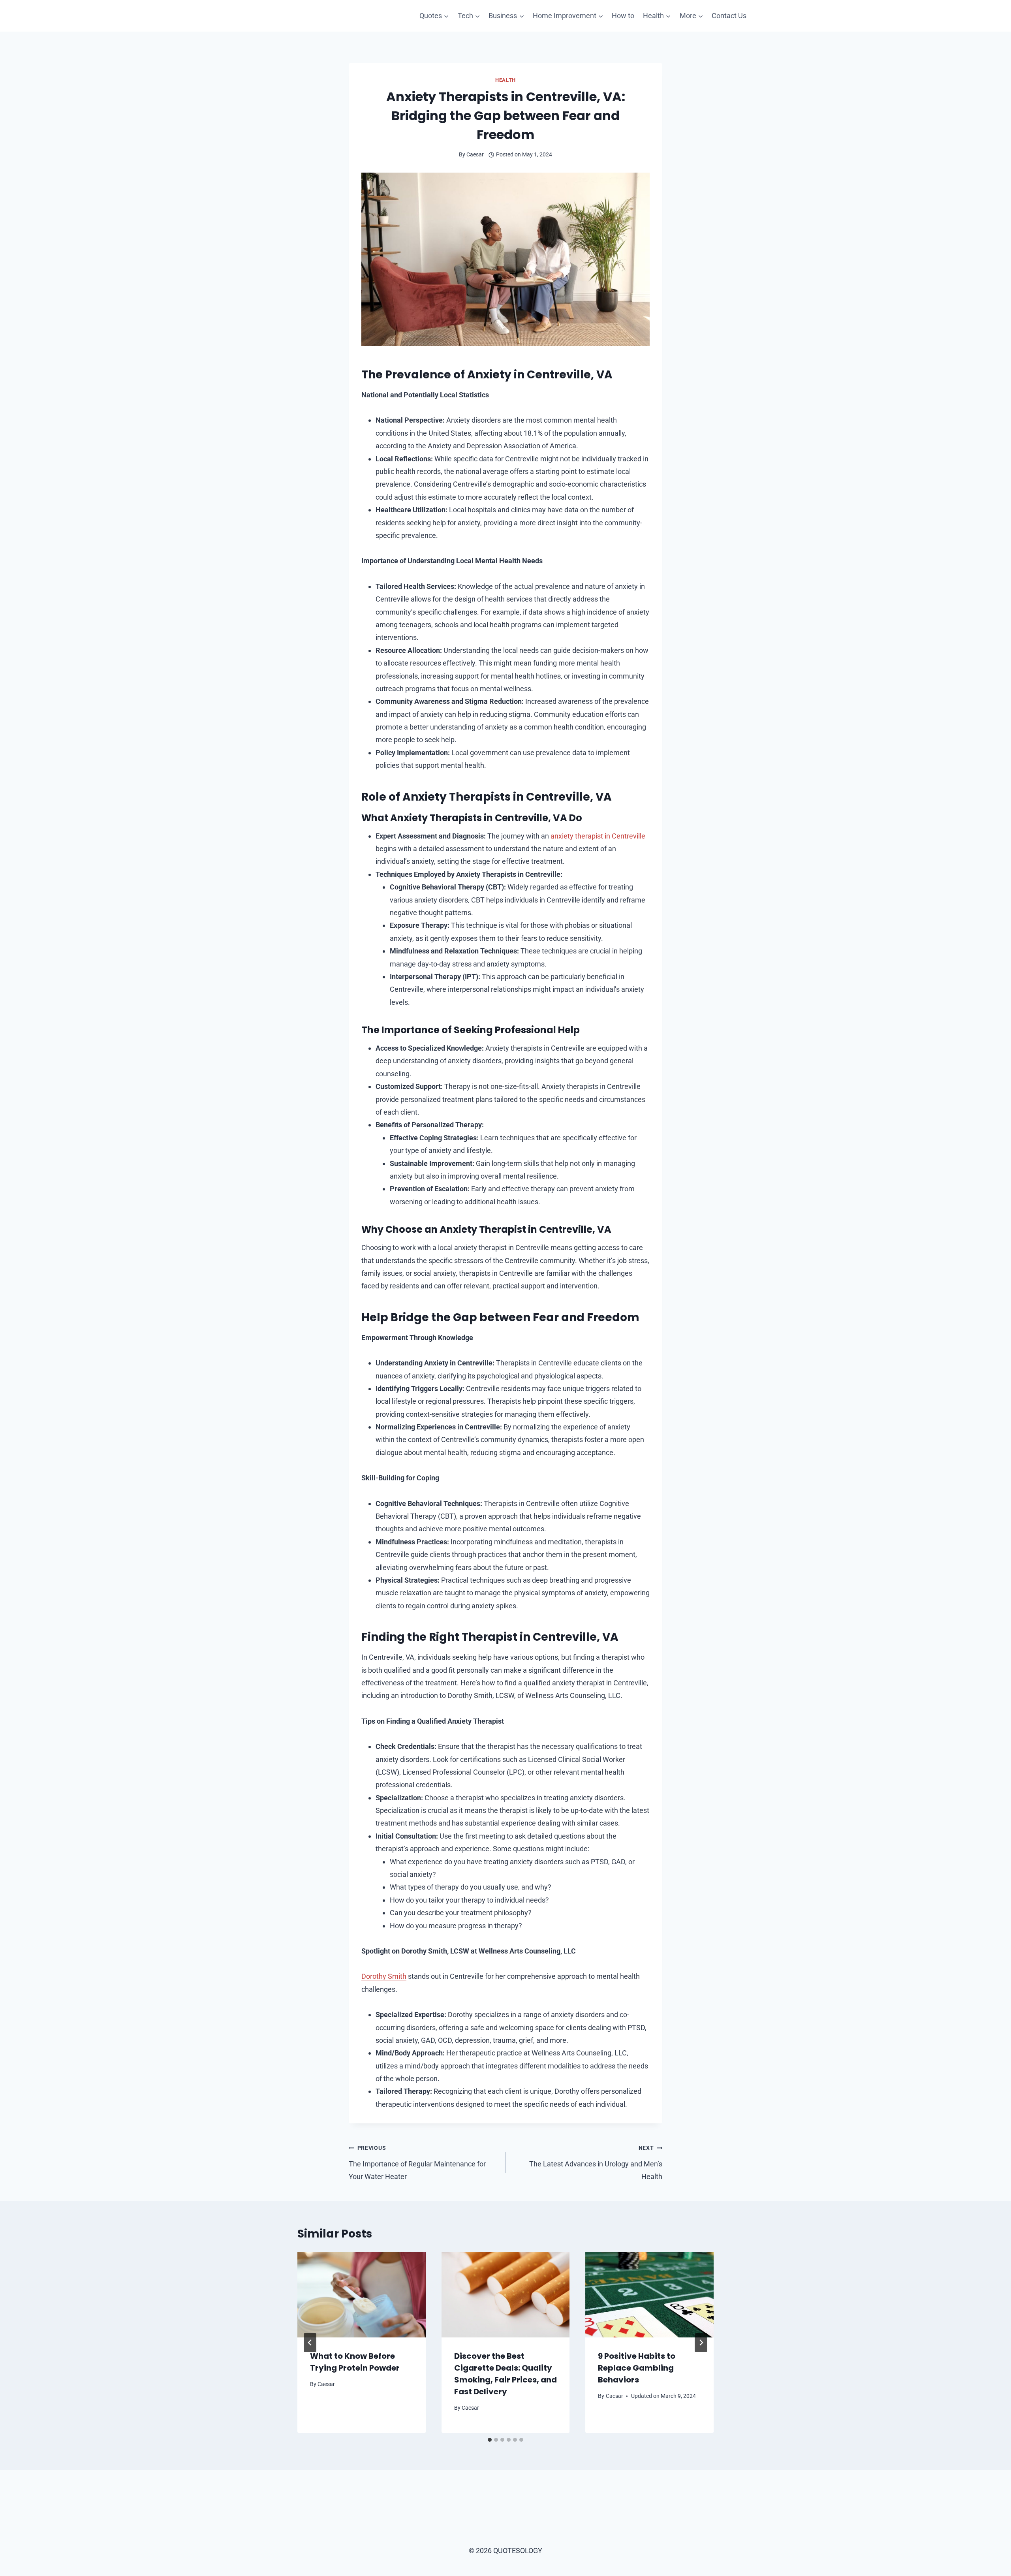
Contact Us (729, 16)
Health (505, 80)
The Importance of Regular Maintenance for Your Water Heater (417, 2163)
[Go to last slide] (310, 2343)
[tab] (490, 2440)
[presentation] (362, 2294)
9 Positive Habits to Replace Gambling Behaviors (637, 2368)
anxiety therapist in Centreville (598, 836)
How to (623, 16)
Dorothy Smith (384, 1976)
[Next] (701, 2343)
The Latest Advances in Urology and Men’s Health (596, 2163)
